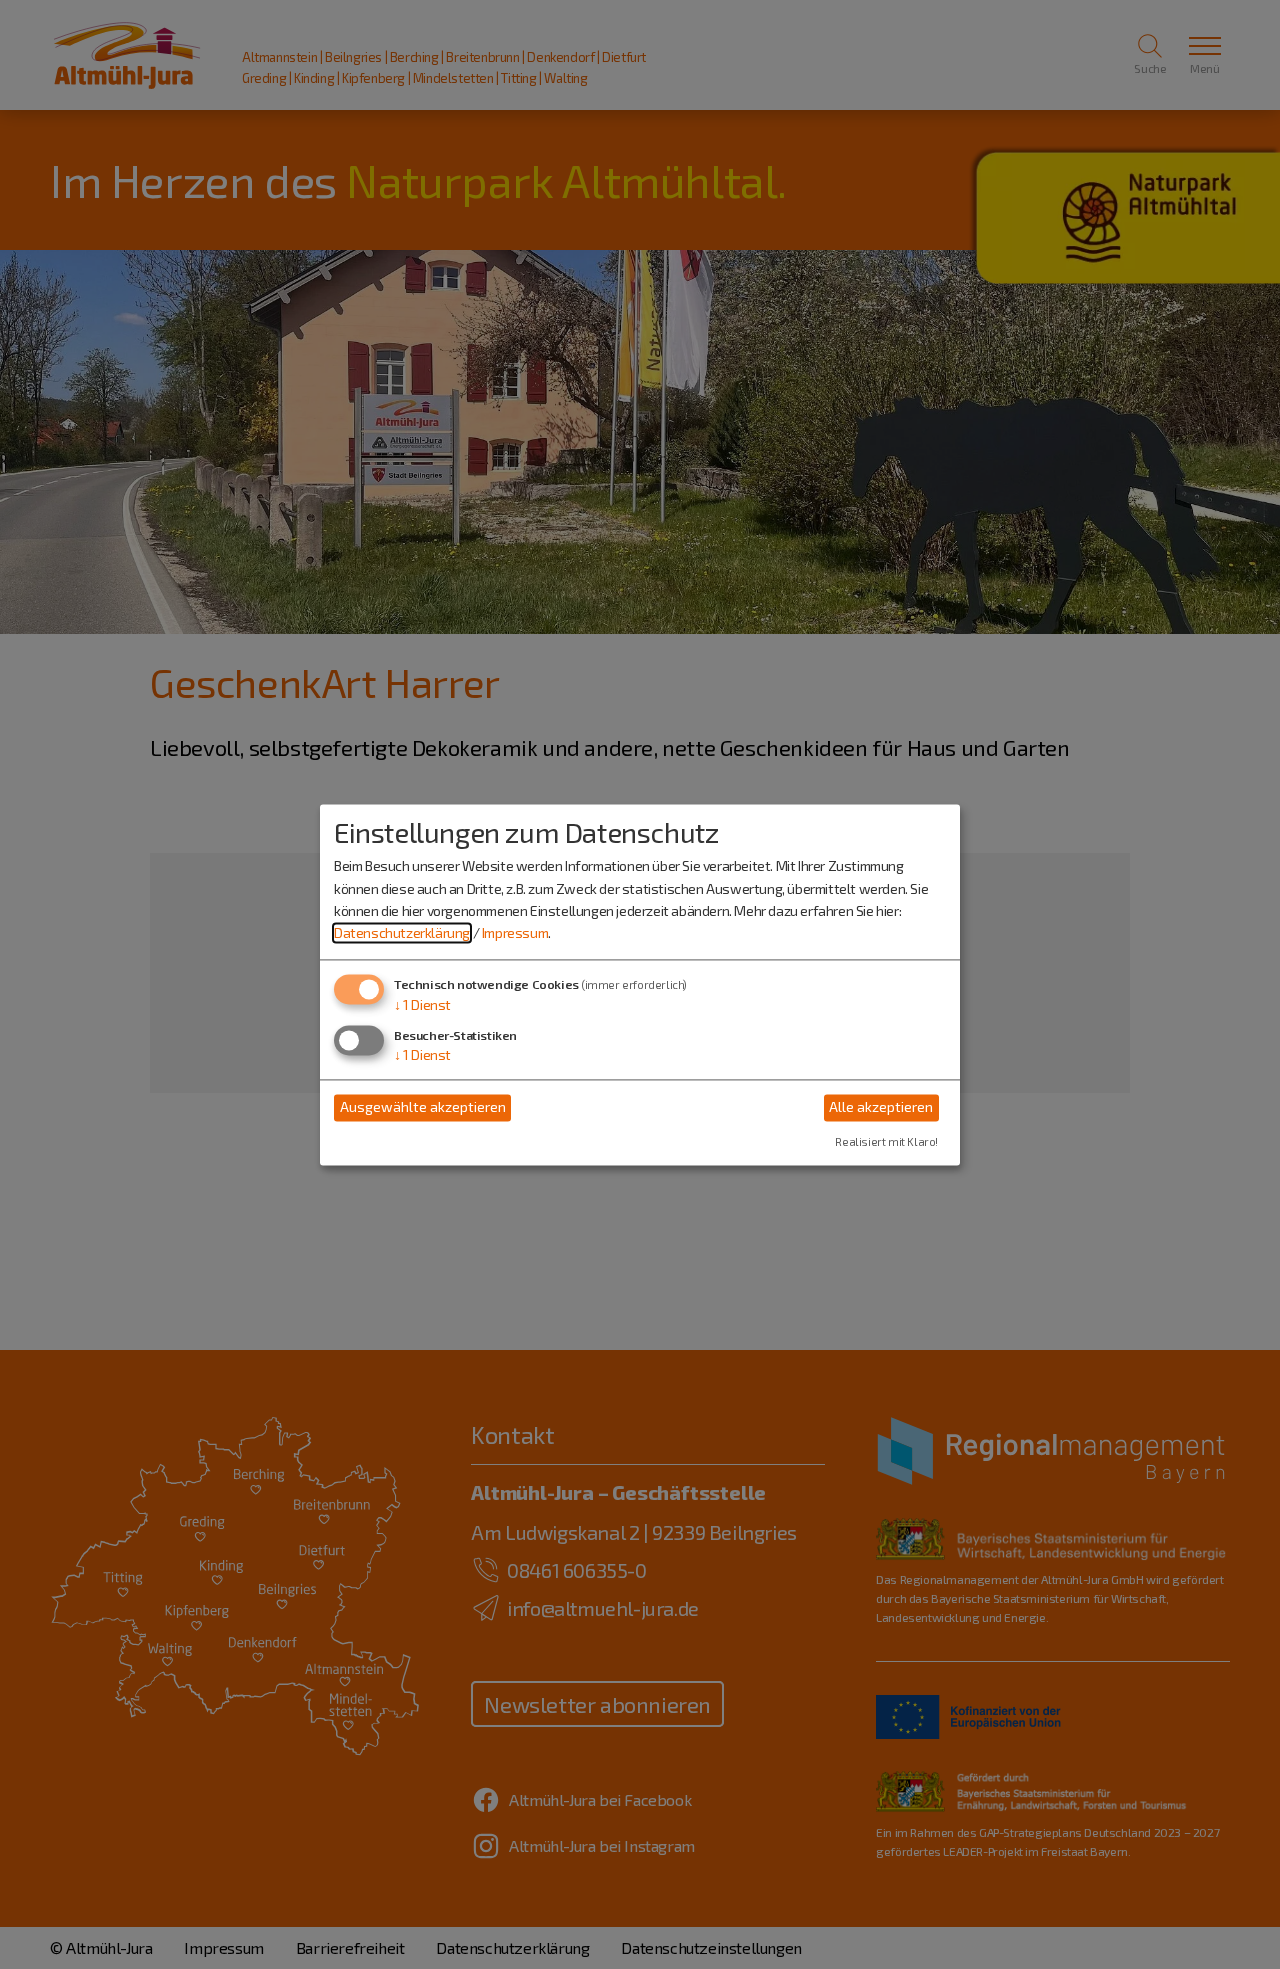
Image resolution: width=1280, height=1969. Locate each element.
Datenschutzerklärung (402, 933)
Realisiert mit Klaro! (886, 1141)
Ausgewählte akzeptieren (423, 1107)
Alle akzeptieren (881, 1107)
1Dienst (422, 1004)
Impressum (515, 933)
